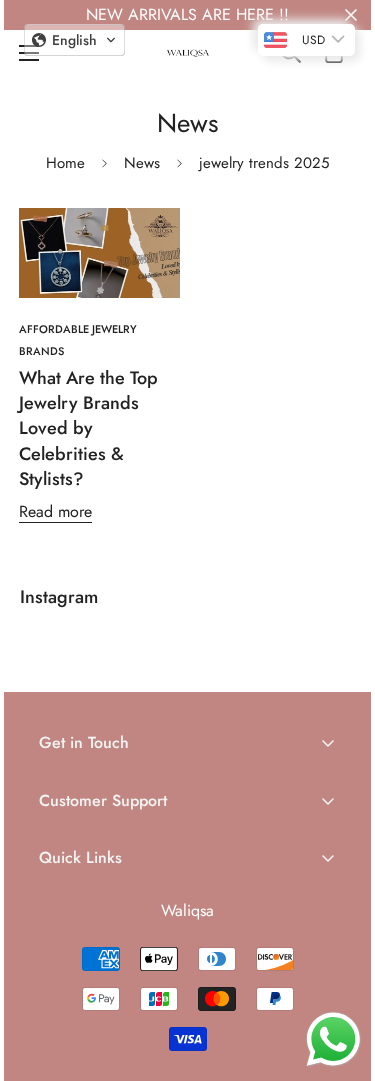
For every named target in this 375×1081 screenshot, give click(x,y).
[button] (74, 40)
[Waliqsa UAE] (188, 53)
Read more (55, 511)
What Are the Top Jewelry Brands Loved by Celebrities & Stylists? (88, 428)
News (142, 163)
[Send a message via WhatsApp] (333, 1039)
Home (65, 163)
